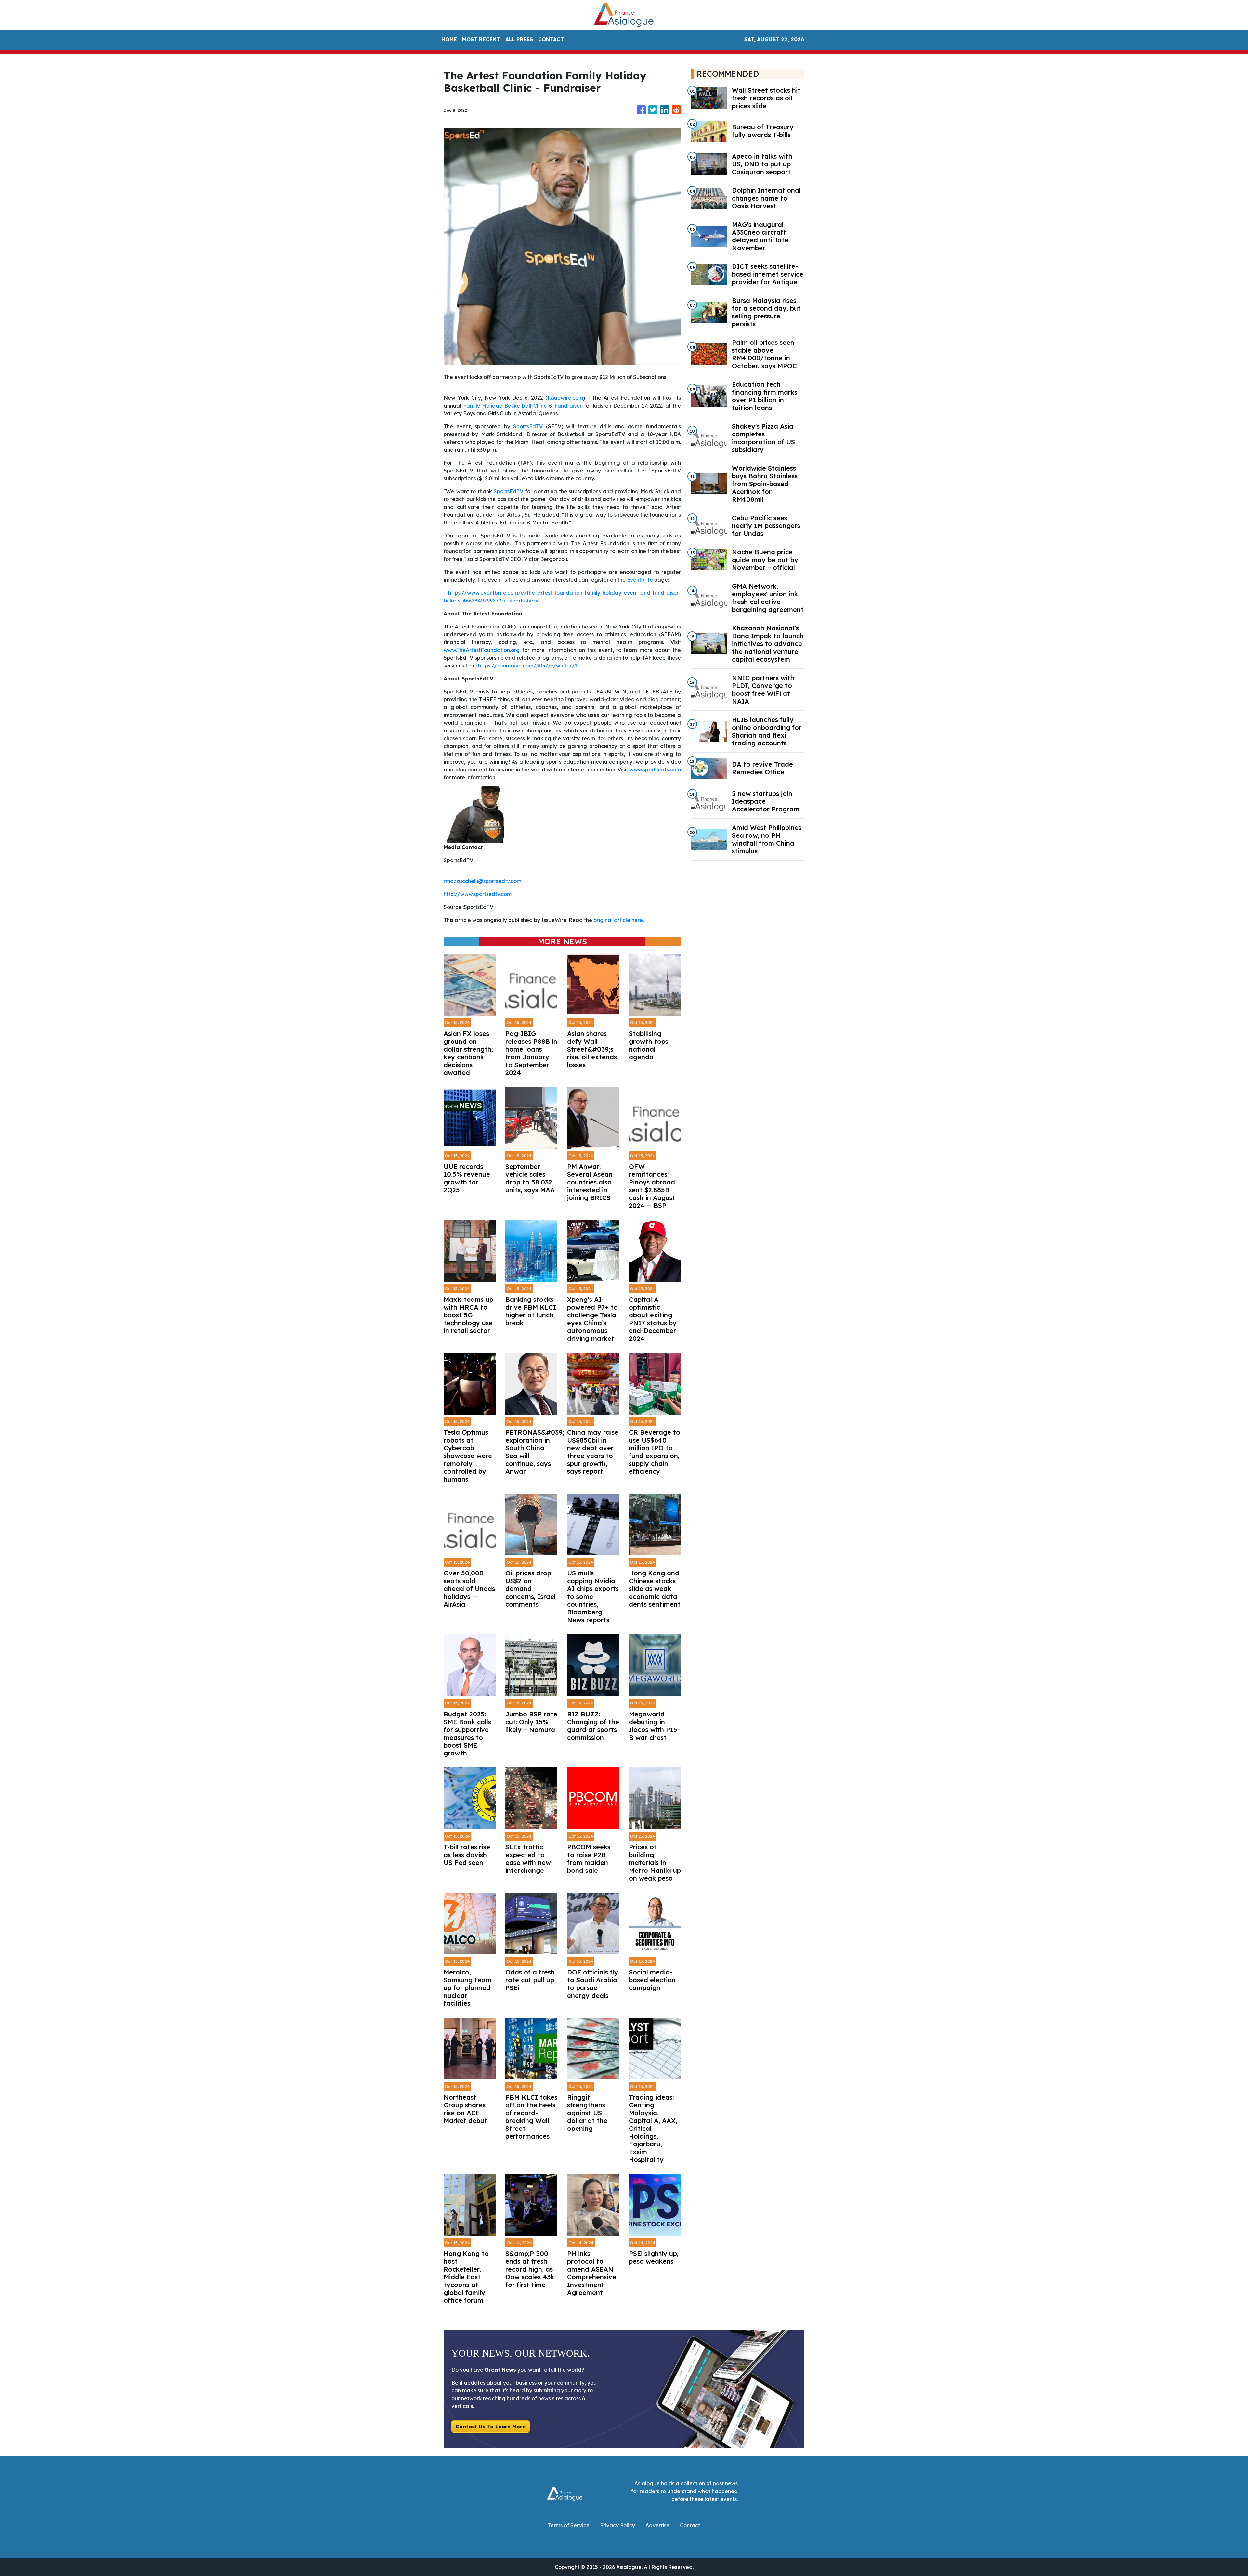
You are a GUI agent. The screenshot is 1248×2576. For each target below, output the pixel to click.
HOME (449, 39)
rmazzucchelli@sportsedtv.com (482, 881)
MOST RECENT (481, 39)
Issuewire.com (565, 398)
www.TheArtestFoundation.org (482, 650)
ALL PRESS (519, 39)
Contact (690, 2525)
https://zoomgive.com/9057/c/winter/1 (528, 666)
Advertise (657, 2525)
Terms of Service (569, 2525)
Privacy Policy (617, 2525)
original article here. (619, 920)
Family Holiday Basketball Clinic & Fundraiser (522, 406)
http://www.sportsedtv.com (478, 894)
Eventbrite (640, 580)
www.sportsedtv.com (655, 770)
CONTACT (551, 39)
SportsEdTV (528, 426)
